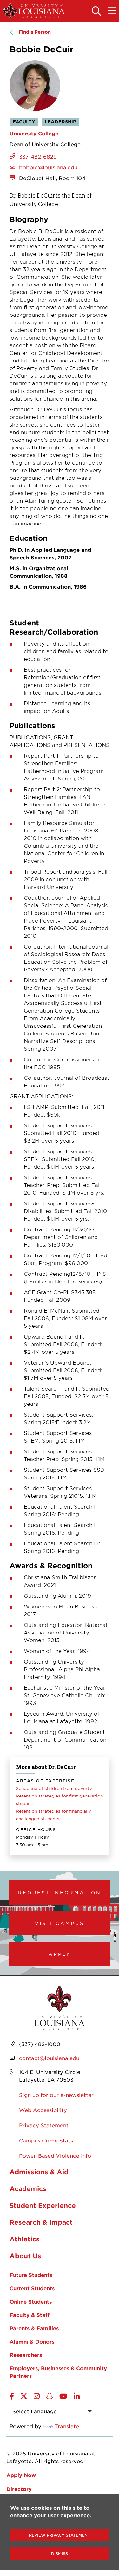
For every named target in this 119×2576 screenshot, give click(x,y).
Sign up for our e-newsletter (56, 2095)
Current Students (32, 2288)
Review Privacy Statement (60, 2535)
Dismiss (60, 2553)
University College (34, 133)
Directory (19, 2489)
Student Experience (43, 2205)
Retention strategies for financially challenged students (53, 1815)
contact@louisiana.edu (49, 2058)
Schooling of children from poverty (54, 1788)
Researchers (26, 2355)
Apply (60, 1954)
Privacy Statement (44, 2125)
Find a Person (35, 32)
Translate (67, 2426)
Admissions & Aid (39, 2172)
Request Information (60, 1892)
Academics (28, 2188)
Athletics (25, 2239)
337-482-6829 (38, 156)
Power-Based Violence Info (55, 2155)
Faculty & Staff (30, 2315)
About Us (25, 2256)
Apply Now (21, 2475)
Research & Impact (41, 2222)
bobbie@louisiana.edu (48, 167)
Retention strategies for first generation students (59, 1800)
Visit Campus (60, 1923)
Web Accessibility (43, 2110)
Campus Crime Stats (46, 2140)
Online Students (31, 2301)
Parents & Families (34, 2328)
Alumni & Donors (32, 2341)
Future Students (31, 2275)
